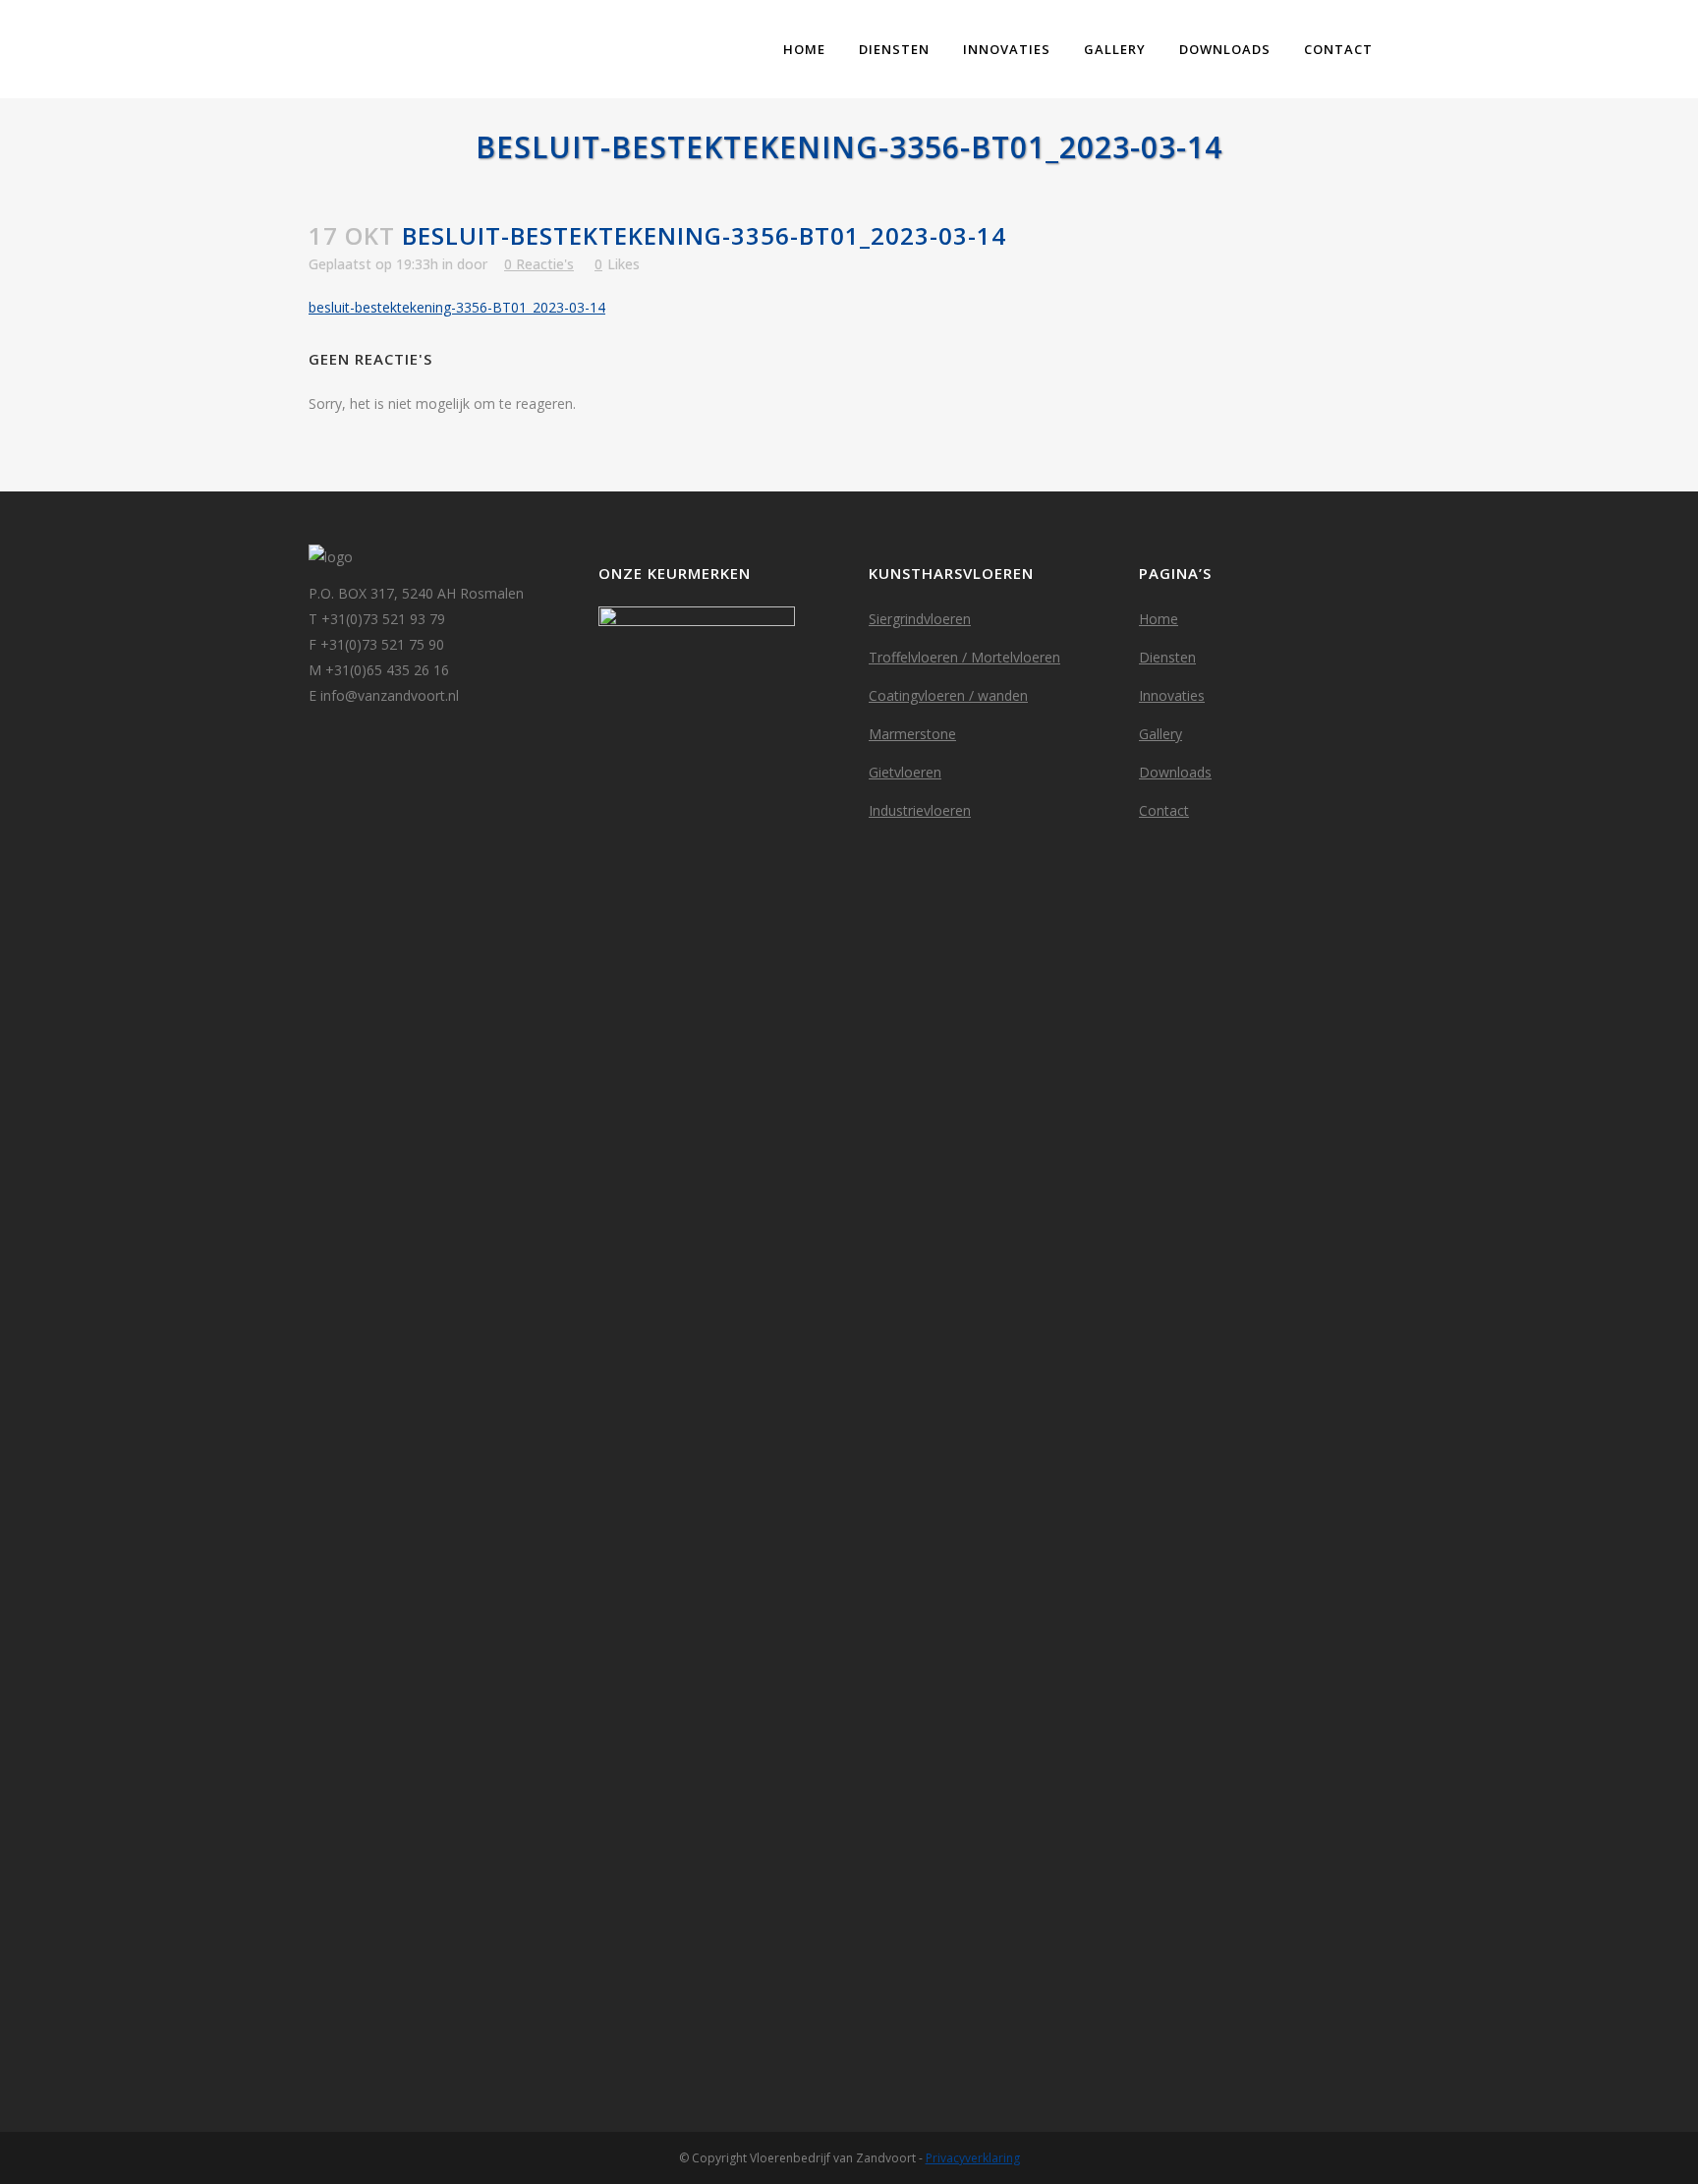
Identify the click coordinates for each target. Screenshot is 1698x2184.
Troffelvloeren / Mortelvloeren (964, 657)
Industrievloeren (920, 810)
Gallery (1160, 734)
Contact (1164, 810)
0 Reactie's (539, 264)
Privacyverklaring (973, 2158)
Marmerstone (912, 734)
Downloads (1175, 772)
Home (1159, 619)
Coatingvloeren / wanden (948, 695)
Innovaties (1172, 695)
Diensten (1167, 657)
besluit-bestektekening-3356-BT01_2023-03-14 (457, 307)
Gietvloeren (905, 772)
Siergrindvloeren (920, 619)
